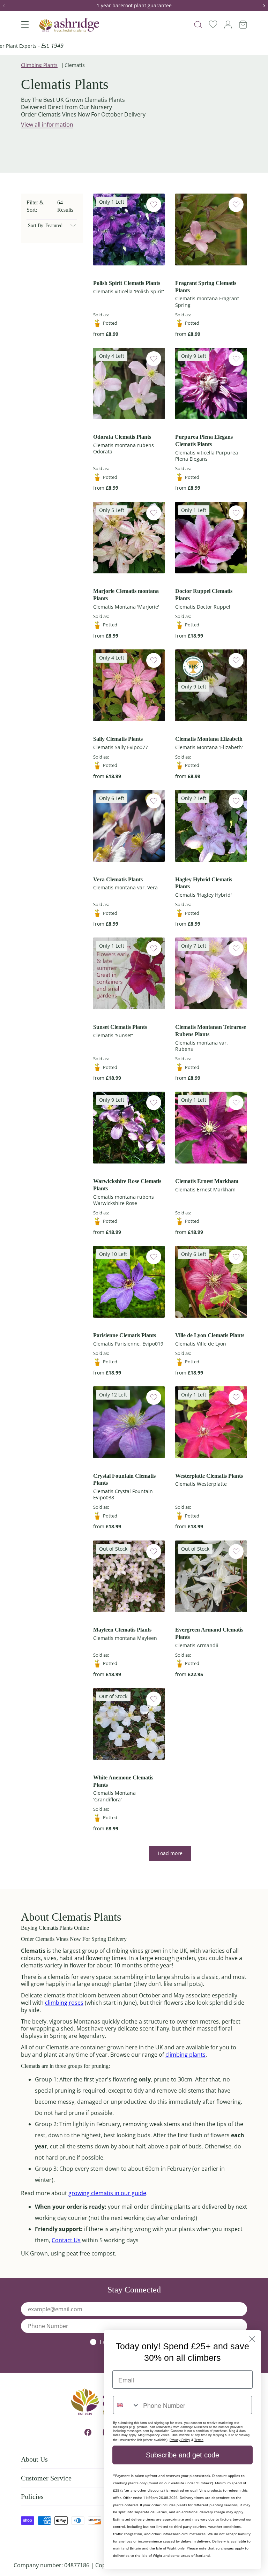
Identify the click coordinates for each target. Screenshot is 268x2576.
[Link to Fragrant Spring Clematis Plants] (211, 229)
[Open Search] (198, 25)
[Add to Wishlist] (154, 205)
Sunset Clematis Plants (120, 1027)
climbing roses (64, 2003)
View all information (47, 125)
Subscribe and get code (183, 2455)
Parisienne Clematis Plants (125, 1335)
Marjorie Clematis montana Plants (126, 595)
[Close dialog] (252, 2339)
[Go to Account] (228, 25)
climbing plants (185, 2055)
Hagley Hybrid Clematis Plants (204, 883)
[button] (6, 6)
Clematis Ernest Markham (207, 1181)
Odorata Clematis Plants (122, 437)
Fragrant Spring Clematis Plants (206, 287)
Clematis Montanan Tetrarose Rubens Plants (211, 1031)
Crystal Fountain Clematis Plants (124, 1479)
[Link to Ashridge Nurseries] (69, 25)
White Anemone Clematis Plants (123, 1781)
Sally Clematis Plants (118, 739)
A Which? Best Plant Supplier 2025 (221, 46)
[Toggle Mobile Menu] (25, 24)
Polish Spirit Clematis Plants (127, 283)
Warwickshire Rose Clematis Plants (127, 1185)
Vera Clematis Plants (118, 879)
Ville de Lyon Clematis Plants (210, 1335)
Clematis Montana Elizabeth (209, 739)
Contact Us (66, 2240)
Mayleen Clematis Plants (122, 1630)
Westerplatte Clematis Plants (209, 1476)
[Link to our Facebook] (88, 2432)
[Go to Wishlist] (213, 25)
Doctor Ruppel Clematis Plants (204, 595)
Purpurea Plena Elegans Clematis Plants (204, 440)
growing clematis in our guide (107, 2193)
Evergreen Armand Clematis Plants (209, 1633)
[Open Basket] (243, 25)
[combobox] (126, 2405)
